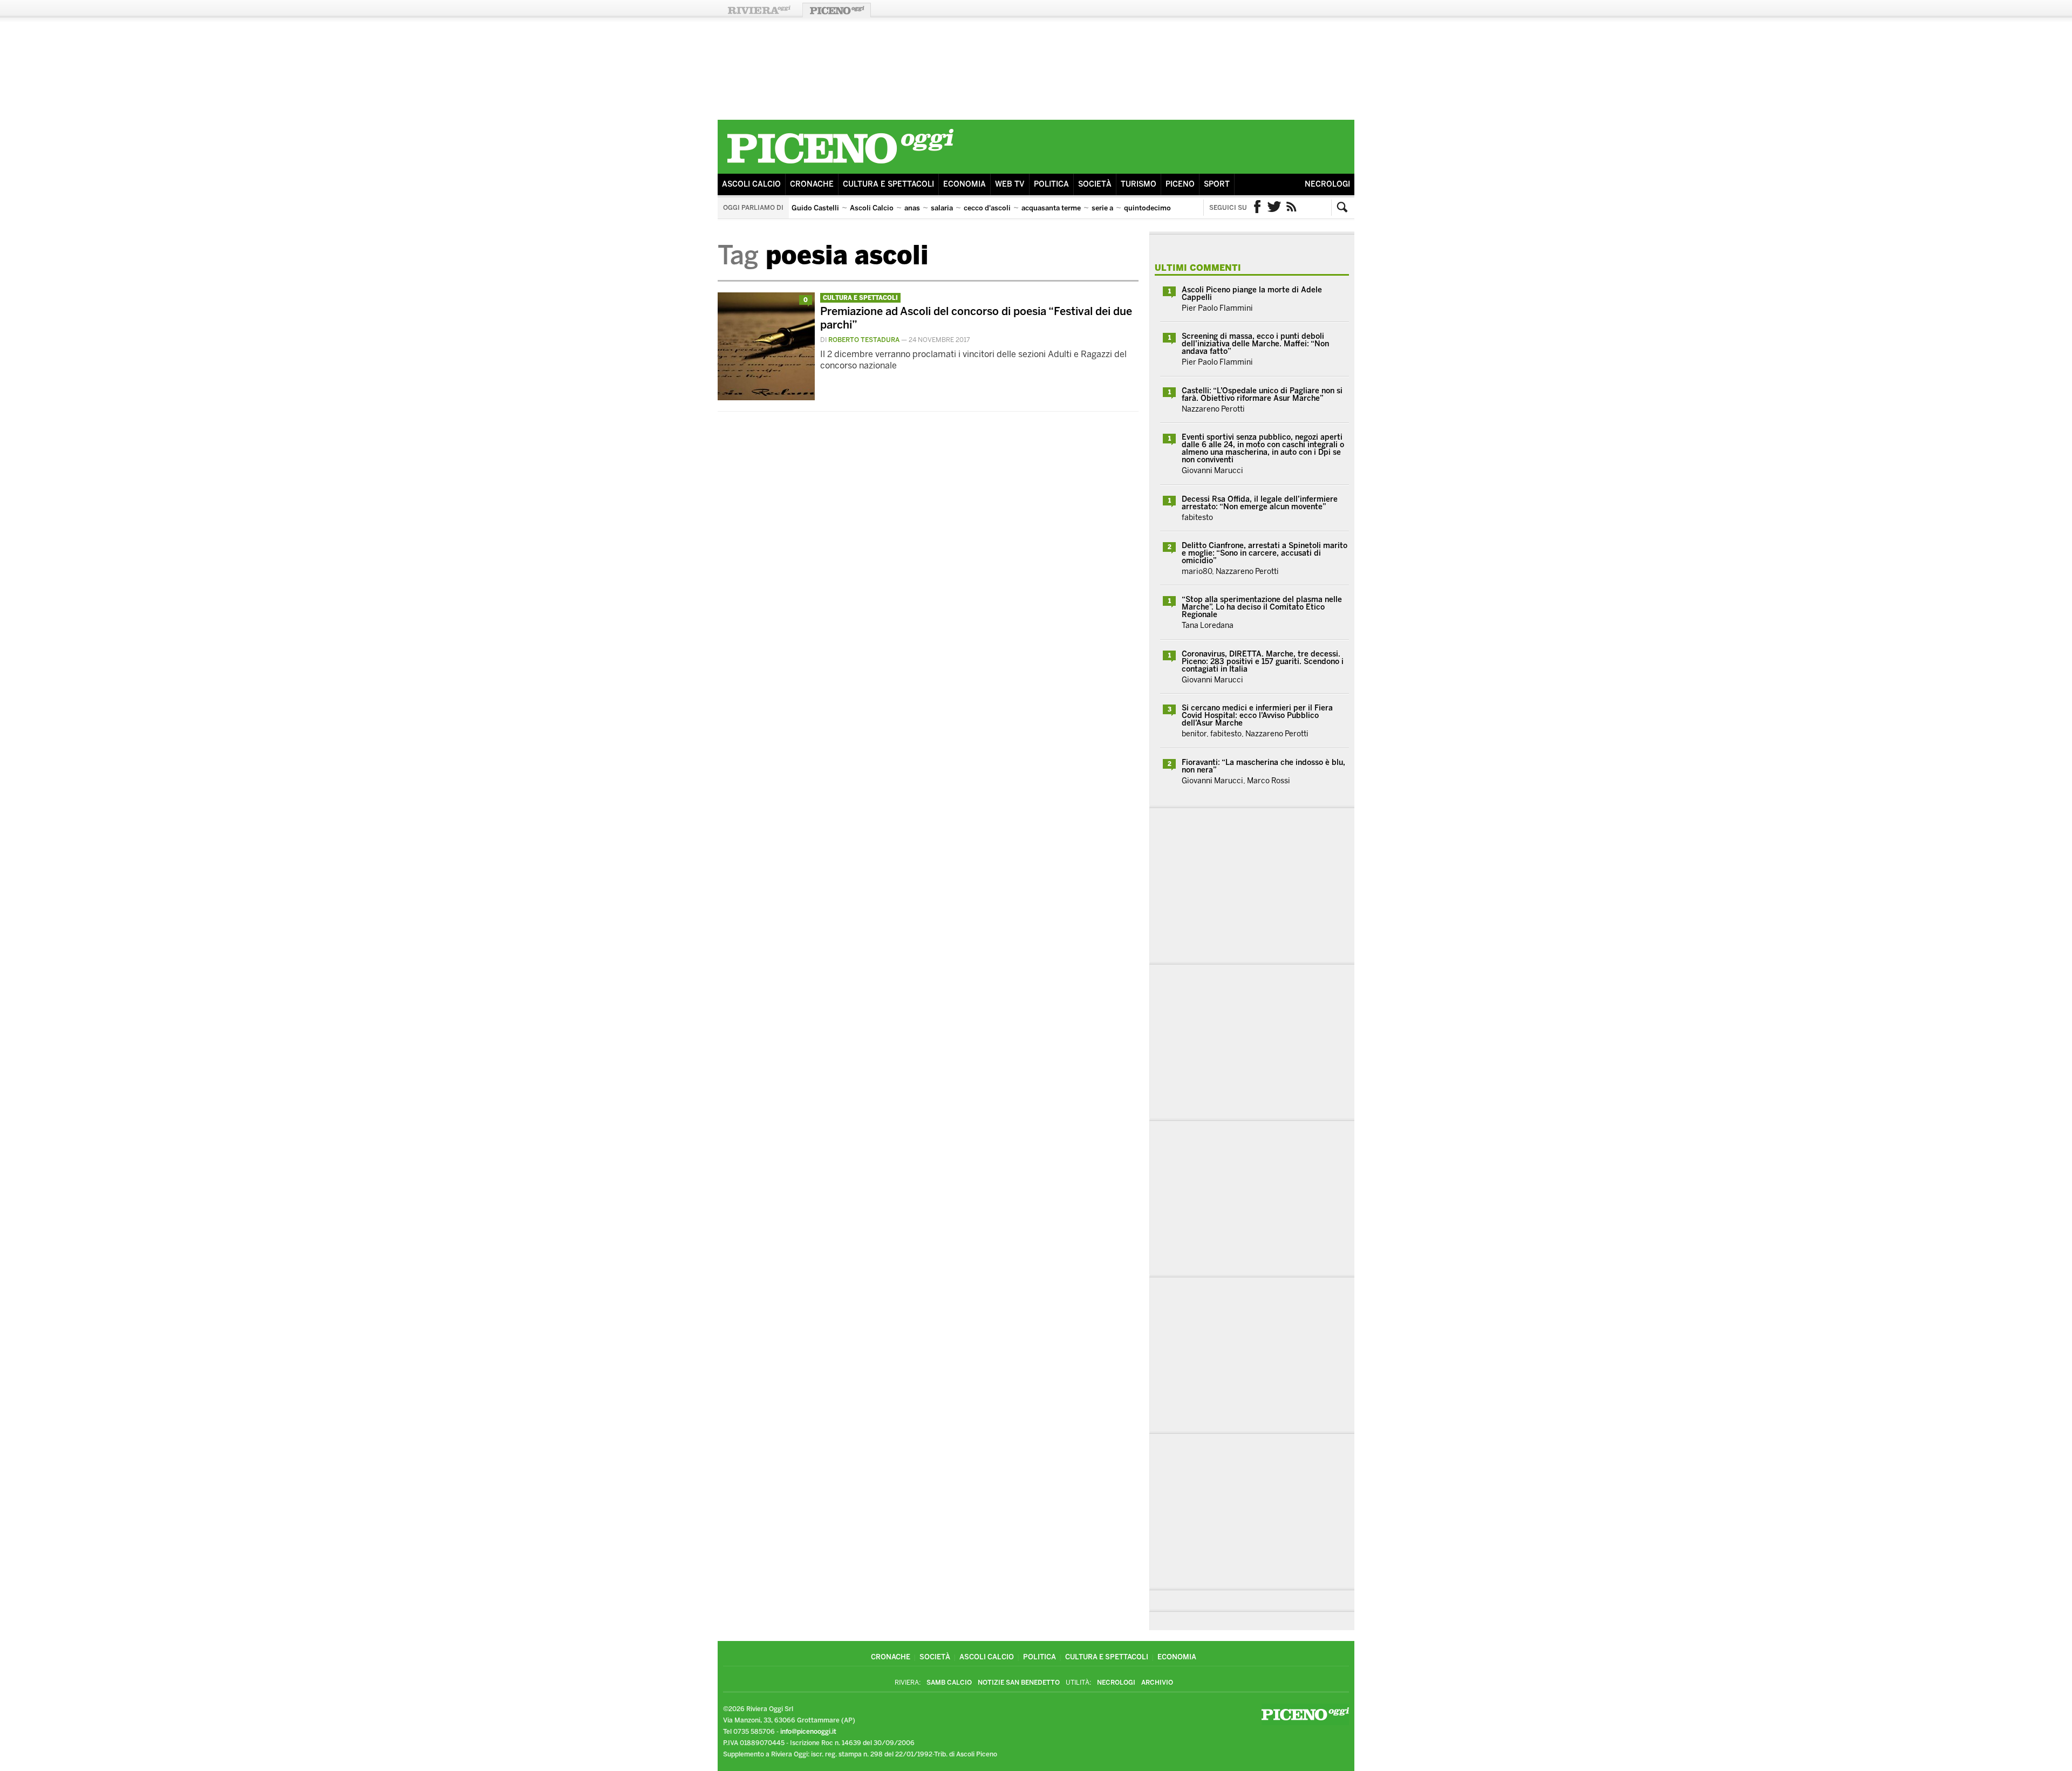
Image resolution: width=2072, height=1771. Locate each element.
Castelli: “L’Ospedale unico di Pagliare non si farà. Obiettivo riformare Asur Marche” (1262, 395)
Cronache (812, 184)
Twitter (1274, 208)
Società (1095, 184)
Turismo (1139, 184)
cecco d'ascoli (987, 208)
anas (912, 208)
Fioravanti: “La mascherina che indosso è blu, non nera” (1263, 766)
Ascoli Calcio (751, 184)
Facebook (1257, 208)
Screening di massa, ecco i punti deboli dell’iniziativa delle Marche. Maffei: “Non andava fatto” (1255, 344)
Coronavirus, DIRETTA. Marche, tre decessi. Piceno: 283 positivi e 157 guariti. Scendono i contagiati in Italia (1263, 662)
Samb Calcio (949, 1683)
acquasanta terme (1051, 208)
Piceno (1180, 184)
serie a (1102, 208)
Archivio (1157, 1683)
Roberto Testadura (864, 340)
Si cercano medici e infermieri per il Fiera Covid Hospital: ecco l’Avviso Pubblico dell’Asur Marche (1257, 716)
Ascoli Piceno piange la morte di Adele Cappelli (1252, 294)
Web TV (1010, 184)
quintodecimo (1147, 208)
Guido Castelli (815, 208)
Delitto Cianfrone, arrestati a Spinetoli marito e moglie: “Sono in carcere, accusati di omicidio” (1265, 553)
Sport (1217, 184)
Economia (965, 184)
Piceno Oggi (837, 10)
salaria (942, 208)
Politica (1051, 184)
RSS (1292, 208)
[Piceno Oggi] (840, 165)
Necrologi (1327, 184)
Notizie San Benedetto (1019, 1683)
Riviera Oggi (759, 10)
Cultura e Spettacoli (888, 184)
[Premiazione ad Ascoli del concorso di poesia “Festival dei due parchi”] (766, 397)
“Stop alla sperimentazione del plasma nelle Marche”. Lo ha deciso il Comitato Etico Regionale (1262, 607)
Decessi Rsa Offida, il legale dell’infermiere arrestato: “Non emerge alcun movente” (1260, 503)
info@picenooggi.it (808, 1732)
